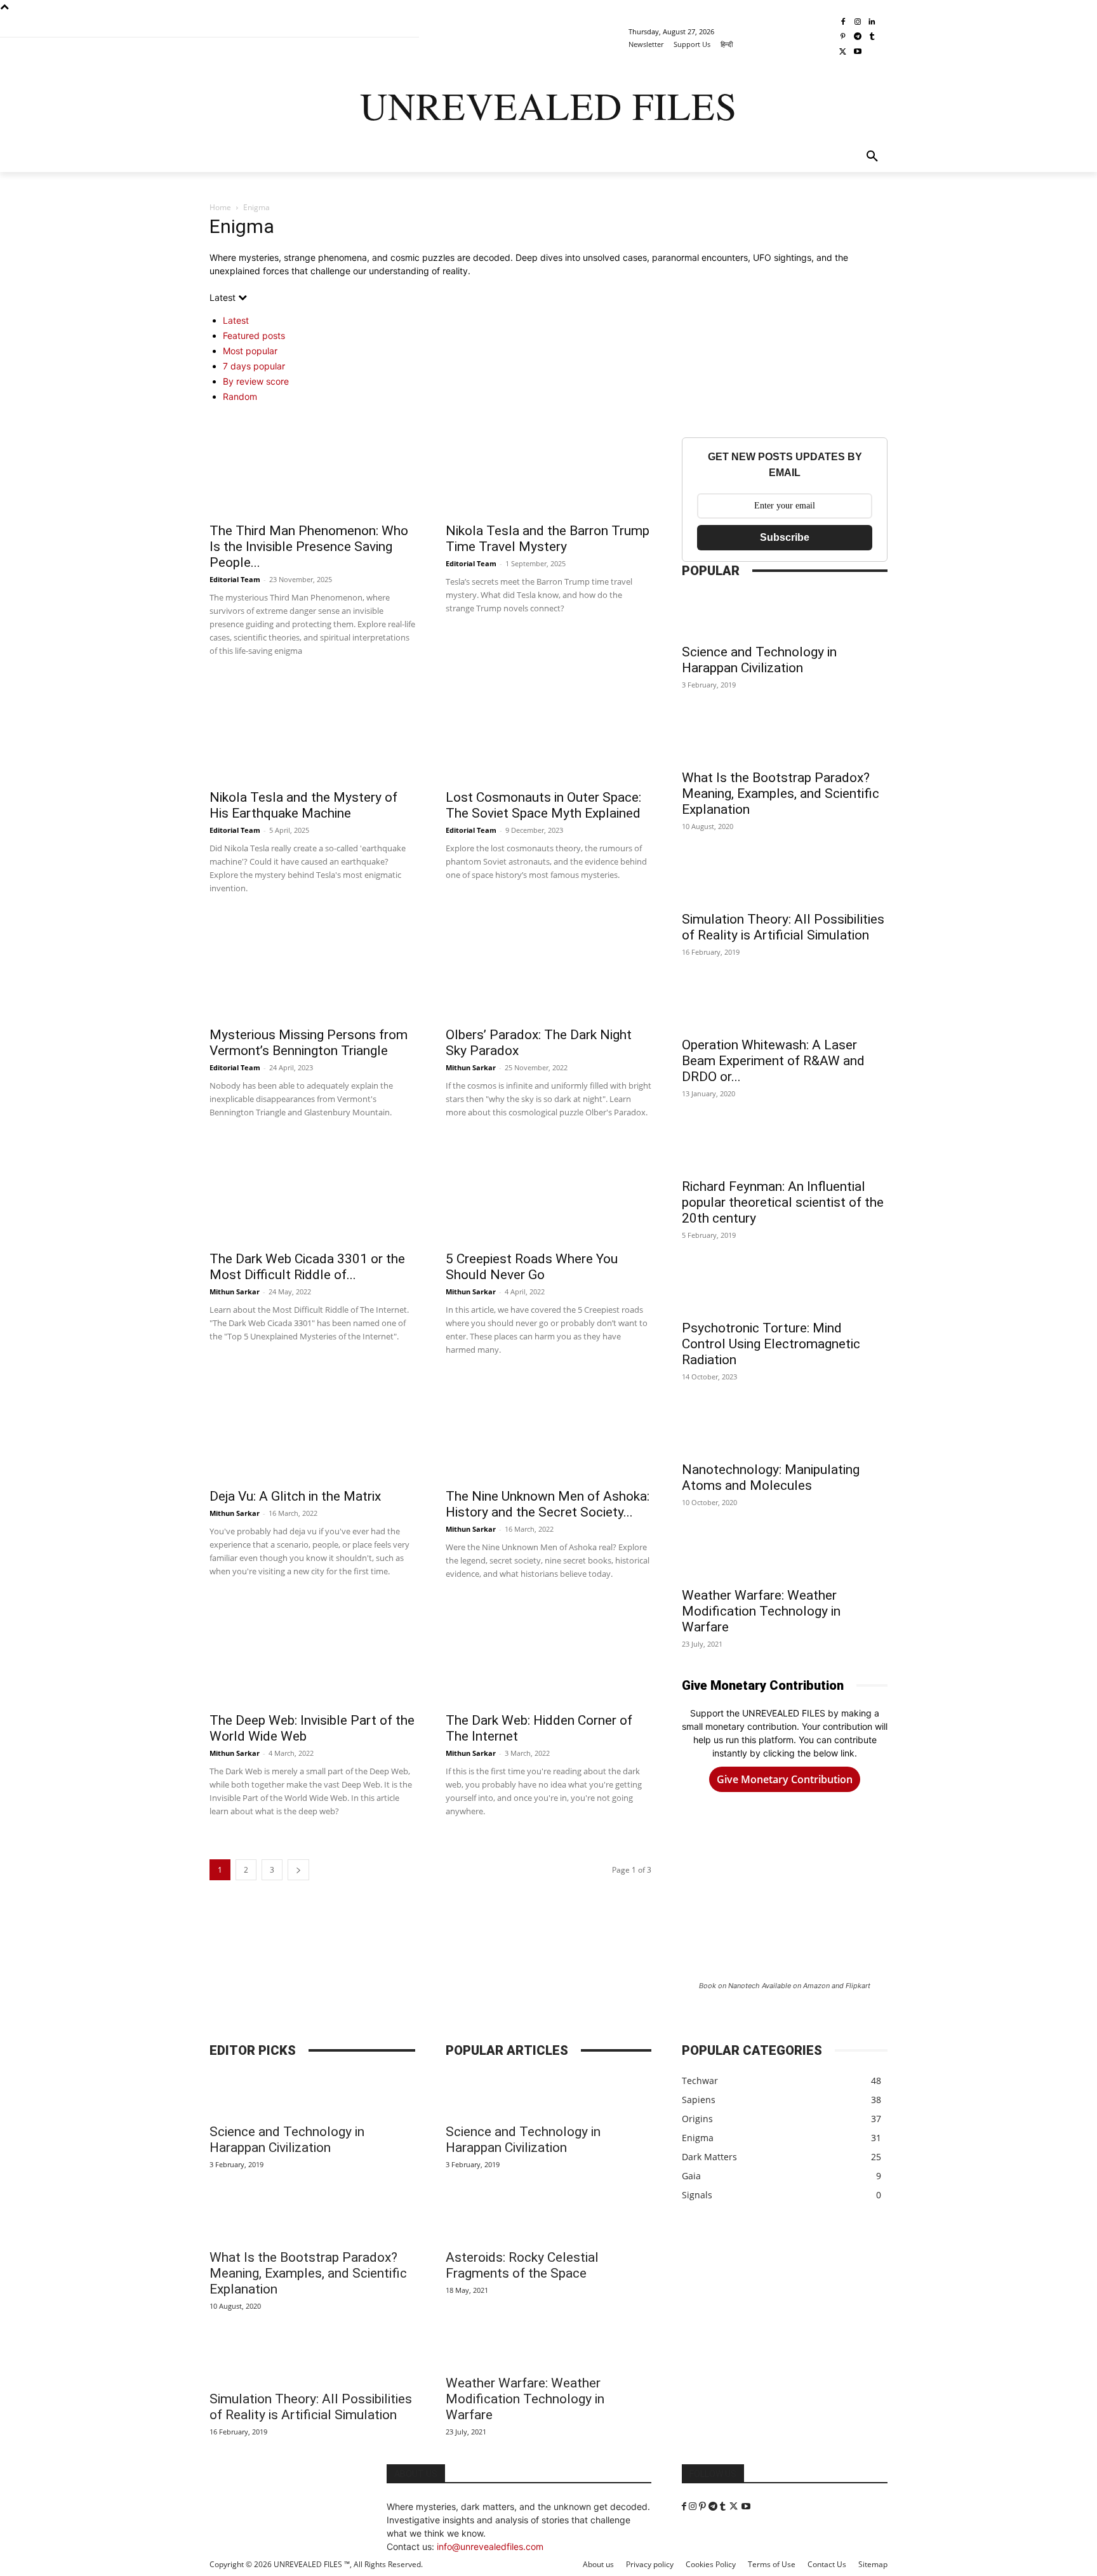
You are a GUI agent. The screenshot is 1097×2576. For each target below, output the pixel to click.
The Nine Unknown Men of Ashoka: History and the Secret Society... (548, 1504)
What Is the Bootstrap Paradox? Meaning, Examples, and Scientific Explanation (781, 793)
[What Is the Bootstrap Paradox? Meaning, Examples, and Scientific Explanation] (785, 740)
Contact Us (827, 2564)
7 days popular (254, 366)
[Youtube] (857, 52)
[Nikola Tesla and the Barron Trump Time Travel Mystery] (548, 464)
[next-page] (298, 1870)
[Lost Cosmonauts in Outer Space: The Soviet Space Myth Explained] (548, 731)
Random (240, 396)
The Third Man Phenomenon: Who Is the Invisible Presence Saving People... (309, 547)
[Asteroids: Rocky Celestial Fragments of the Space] (548, 2219)
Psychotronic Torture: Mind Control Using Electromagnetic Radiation (771, 1344)
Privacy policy (650, 2564)
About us (598, 2564)
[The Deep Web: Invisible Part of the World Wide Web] (312, 1654)
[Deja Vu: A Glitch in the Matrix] (312, 1430)
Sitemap (873, 2564)
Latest (236, 320)
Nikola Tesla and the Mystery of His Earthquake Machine (303, 805)
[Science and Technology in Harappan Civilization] (785, 614)
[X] (843, 52)
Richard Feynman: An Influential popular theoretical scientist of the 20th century (783, 1202)
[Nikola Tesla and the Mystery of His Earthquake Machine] (312, 731)
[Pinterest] (843, 37)
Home (220, 207)
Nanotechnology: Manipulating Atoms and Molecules (771, 1477)
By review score (256, 381)
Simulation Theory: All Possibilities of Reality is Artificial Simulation (783, 927)
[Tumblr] (872, 37)
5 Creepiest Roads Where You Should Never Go (532, 1267)
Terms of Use (772, 2564)
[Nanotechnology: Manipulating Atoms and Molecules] (785, 1431)
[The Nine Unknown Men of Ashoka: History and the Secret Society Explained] (548, 1430)
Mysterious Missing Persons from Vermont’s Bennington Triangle (309, 1043)
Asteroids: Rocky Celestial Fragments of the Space (522, 2265)
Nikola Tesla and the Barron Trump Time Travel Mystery (548, 539)
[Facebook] (843, 23)
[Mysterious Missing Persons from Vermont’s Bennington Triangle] (312, 968)
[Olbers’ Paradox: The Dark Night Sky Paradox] (548, 968)
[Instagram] (857, 23)
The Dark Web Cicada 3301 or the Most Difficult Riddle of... (307, 1267)
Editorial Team (235, 579)
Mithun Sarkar (471, 1067)
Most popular (250, 351)
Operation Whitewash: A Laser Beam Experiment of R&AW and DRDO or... (773, 1061)
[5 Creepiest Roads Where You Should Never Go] (548, 1192)
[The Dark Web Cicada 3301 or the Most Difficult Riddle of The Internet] (312, 1192)
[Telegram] (857, 37)
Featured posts (254, 335)
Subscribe (785, 537)
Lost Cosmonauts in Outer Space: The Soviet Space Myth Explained (543, 805)
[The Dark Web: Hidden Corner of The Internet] (548, 1654)
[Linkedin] (872, 23)
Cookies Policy (711, 2564)
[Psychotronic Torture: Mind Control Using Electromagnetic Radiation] (785, 1290)
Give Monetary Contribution (785, 1779)
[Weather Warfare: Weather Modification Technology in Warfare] (785, 1557)
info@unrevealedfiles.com (490, 2546)
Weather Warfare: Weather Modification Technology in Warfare (761, 1611)
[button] (872, 157)
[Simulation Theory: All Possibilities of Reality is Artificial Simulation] (785, 881)
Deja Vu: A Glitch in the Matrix (295, 1496)
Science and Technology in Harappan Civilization (759, 660)
